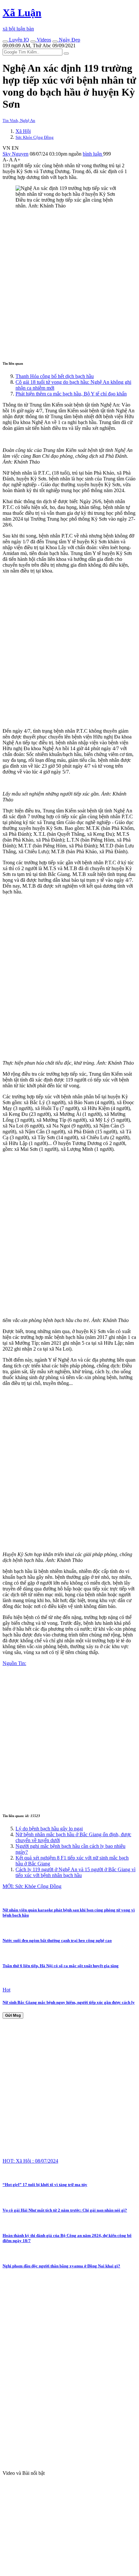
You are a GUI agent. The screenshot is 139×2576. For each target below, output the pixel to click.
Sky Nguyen (16, 154)
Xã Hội (23, 131)
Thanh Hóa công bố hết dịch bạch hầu (55, 376)
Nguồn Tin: (14, 1663)
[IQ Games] (5, 41)
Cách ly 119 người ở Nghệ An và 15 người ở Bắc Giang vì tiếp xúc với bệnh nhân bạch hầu (75, 1872)
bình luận (93, 154)
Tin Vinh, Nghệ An (19, 120)
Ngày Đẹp (69, 40)
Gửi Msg (13, 2015)
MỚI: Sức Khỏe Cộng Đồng (32, 1886)
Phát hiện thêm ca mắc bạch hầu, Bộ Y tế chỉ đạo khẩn (71, 394)
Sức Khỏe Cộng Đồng (35, 137)
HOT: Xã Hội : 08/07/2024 (30, 2161)
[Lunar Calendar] (55, 41)
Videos (43, 40)
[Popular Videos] (33, 41)
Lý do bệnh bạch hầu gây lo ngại (49, 1829)
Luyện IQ (18, 40)
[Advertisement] (69, 284)
